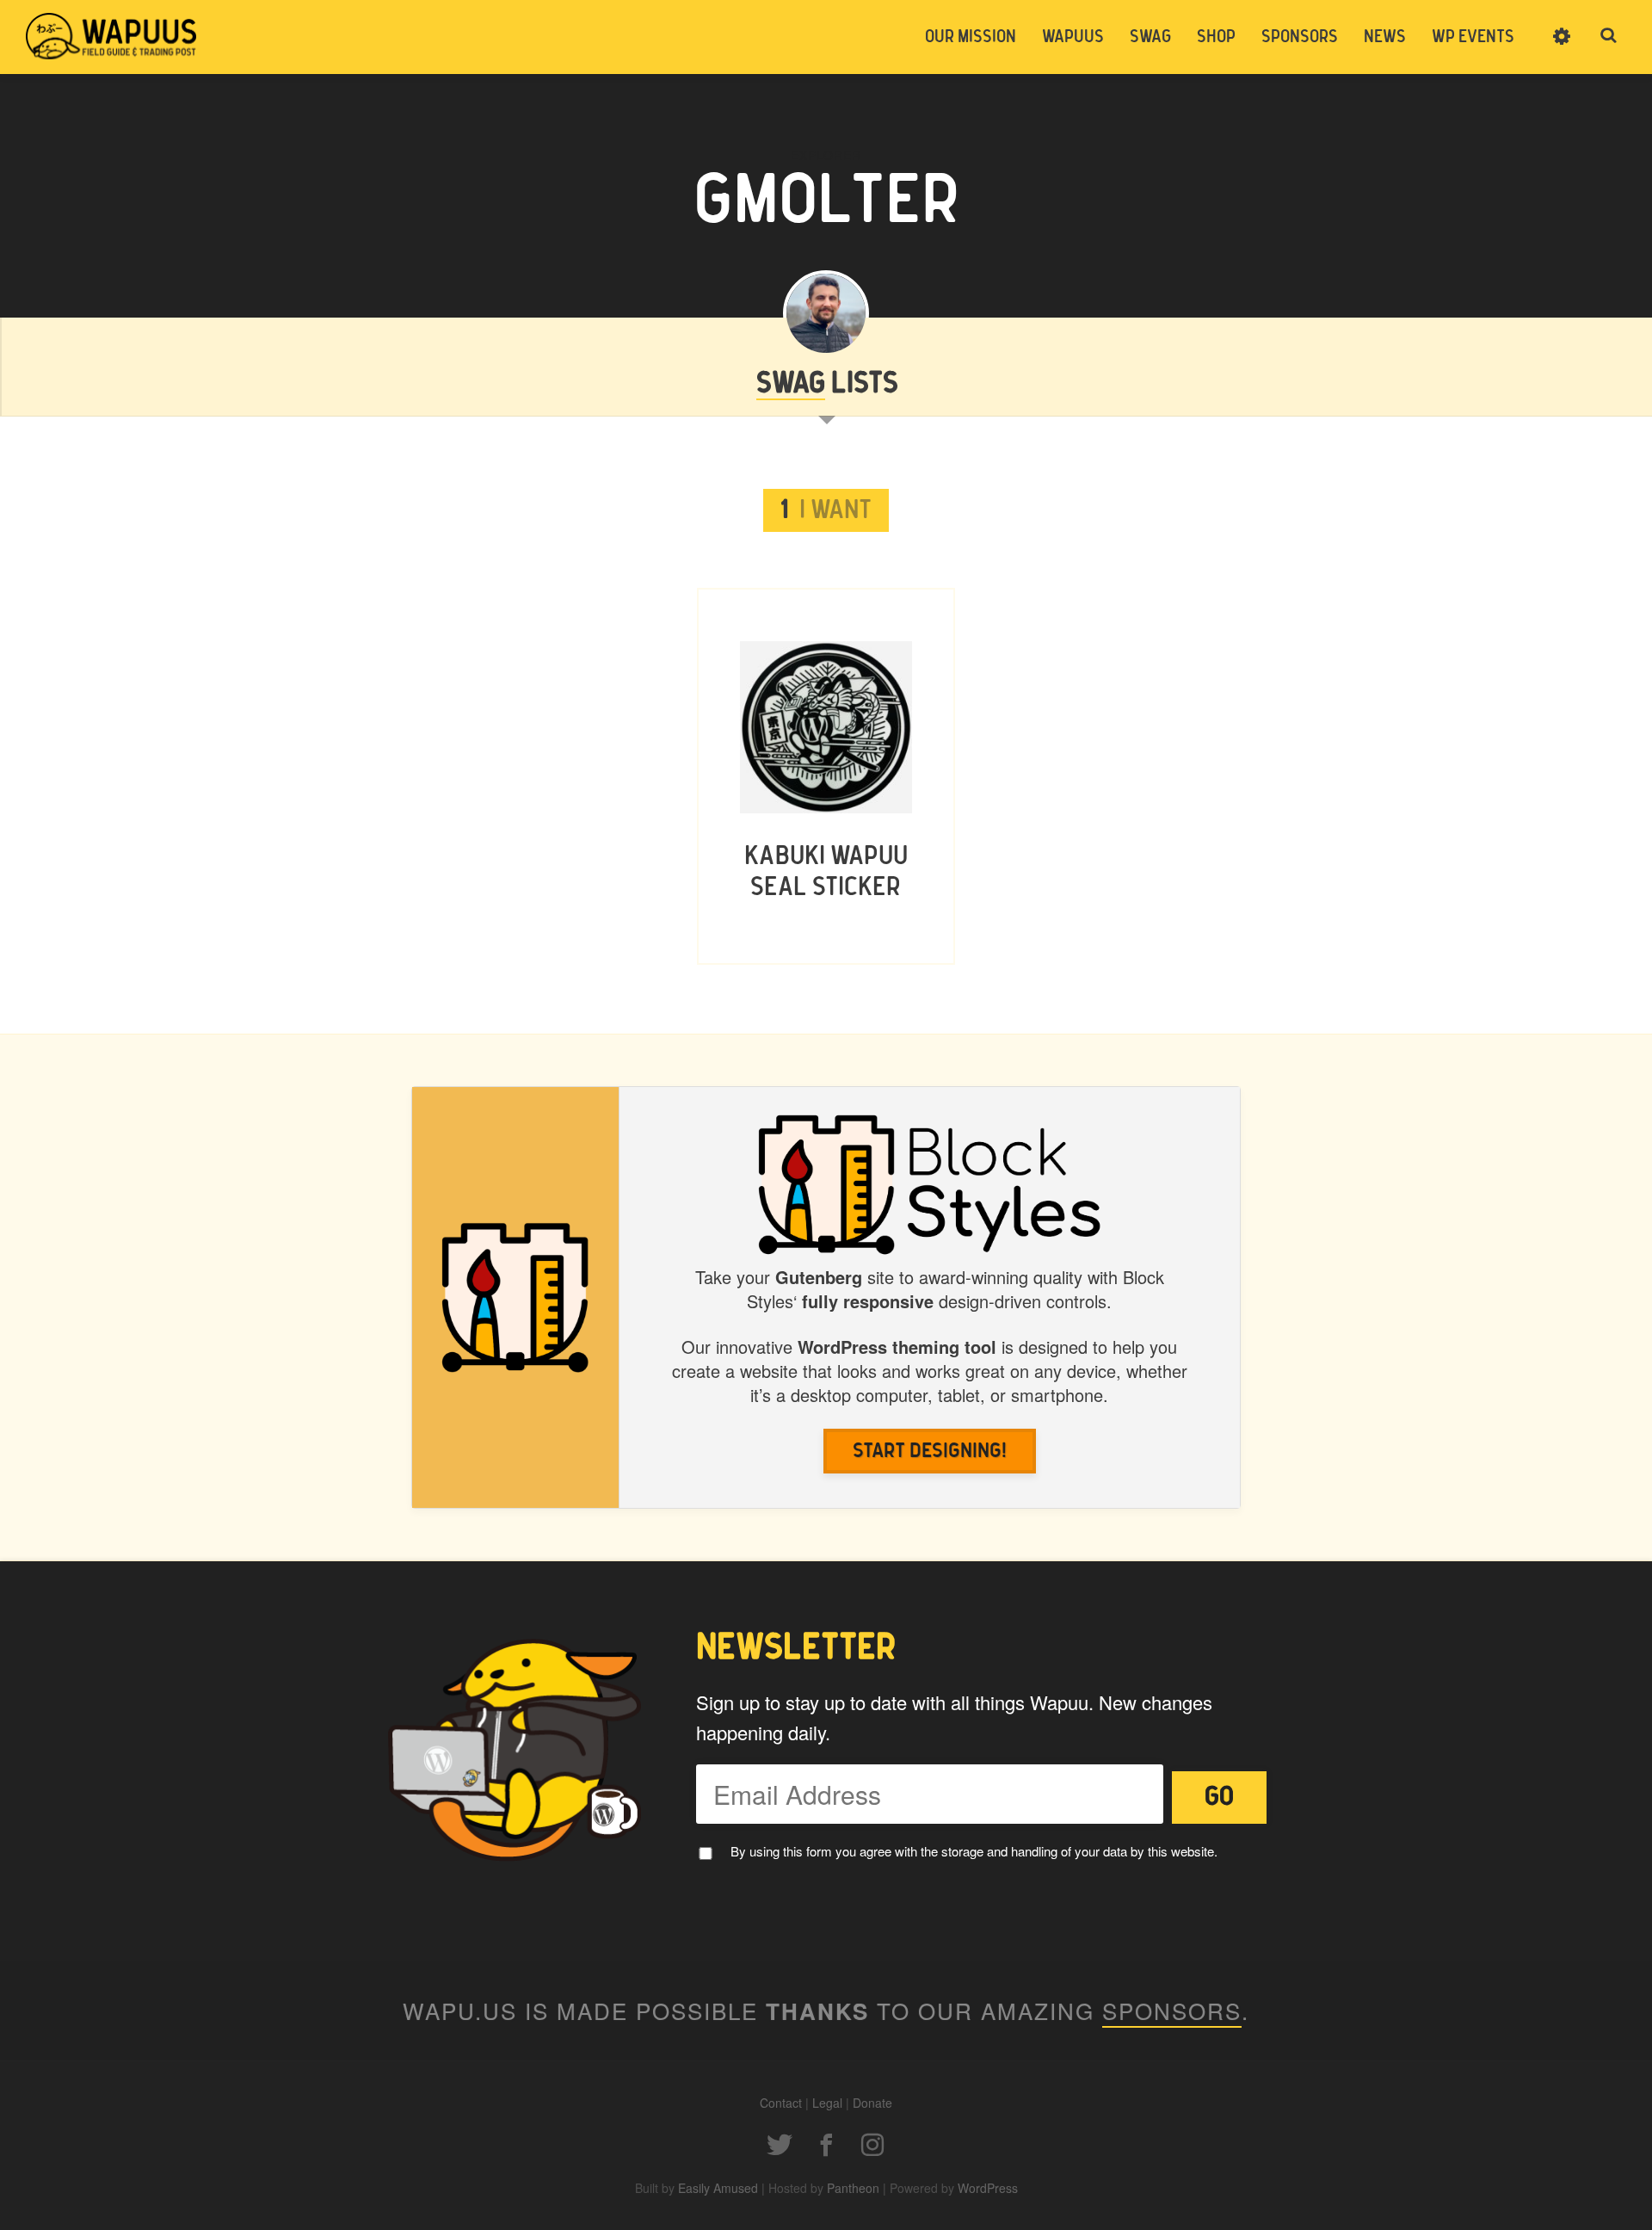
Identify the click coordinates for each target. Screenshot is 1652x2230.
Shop (1216, 37)
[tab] (826, 510)
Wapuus (112, 36)
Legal (827, 2103)
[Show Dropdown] (1562, 47)
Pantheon (853, 2188)
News (1385, 37)
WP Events (1473, 37)
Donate (872, 2103)
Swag (1150, 37)
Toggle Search (1609, 36)
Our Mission (971, 37)
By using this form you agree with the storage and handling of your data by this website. (974, 1851)
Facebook (826, 2145)
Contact (781, 2103)
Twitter (780, 2145)
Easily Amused (718, 2188)
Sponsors (1300, 37)
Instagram (872, 2145)
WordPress (988, 2188)
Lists (827, 384)
